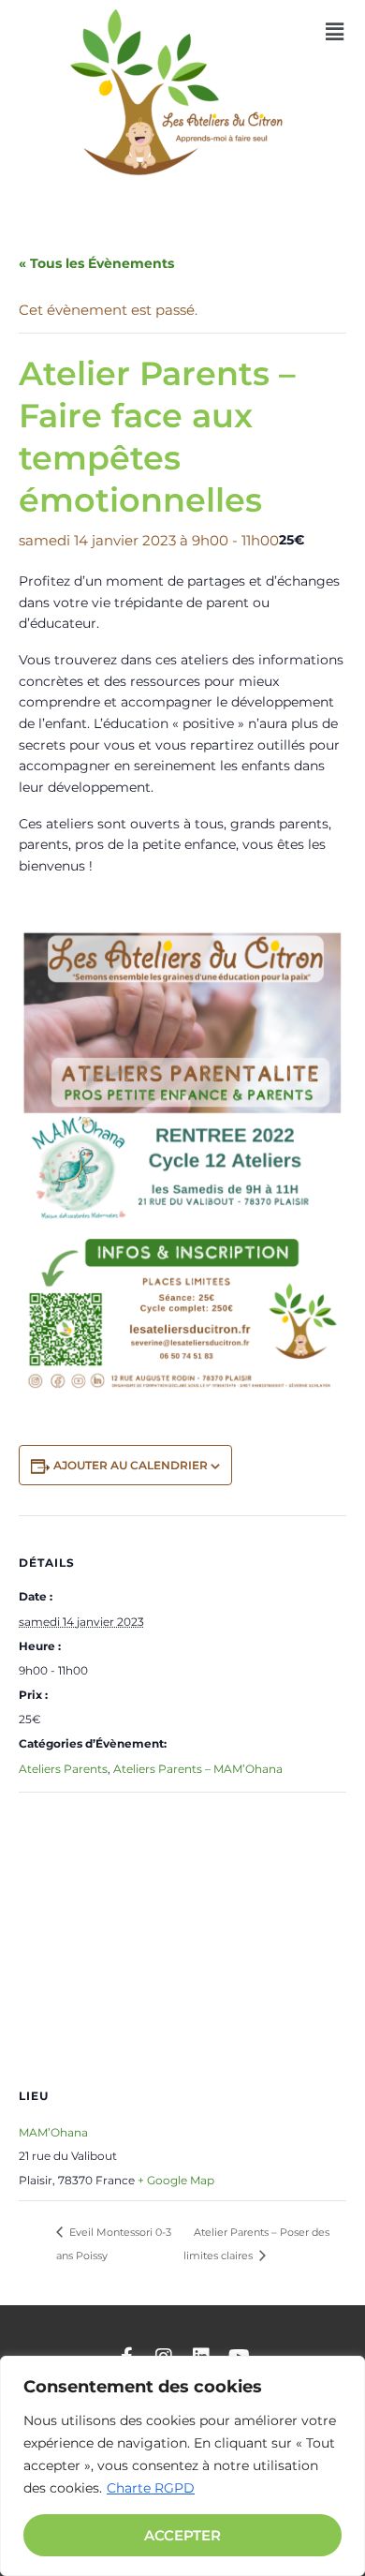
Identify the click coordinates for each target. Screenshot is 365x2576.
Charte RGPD (151, 2488)
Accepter (182, 2535)
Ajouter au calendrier (131, 1465)
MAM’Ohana (53, 2132)
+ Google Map (176, 2180)
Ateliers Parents (63, 1769)
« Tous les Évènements (96, 263)
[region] (182, 2466)
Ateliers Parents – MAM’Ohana (198, 1769)
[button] (335, 32)
